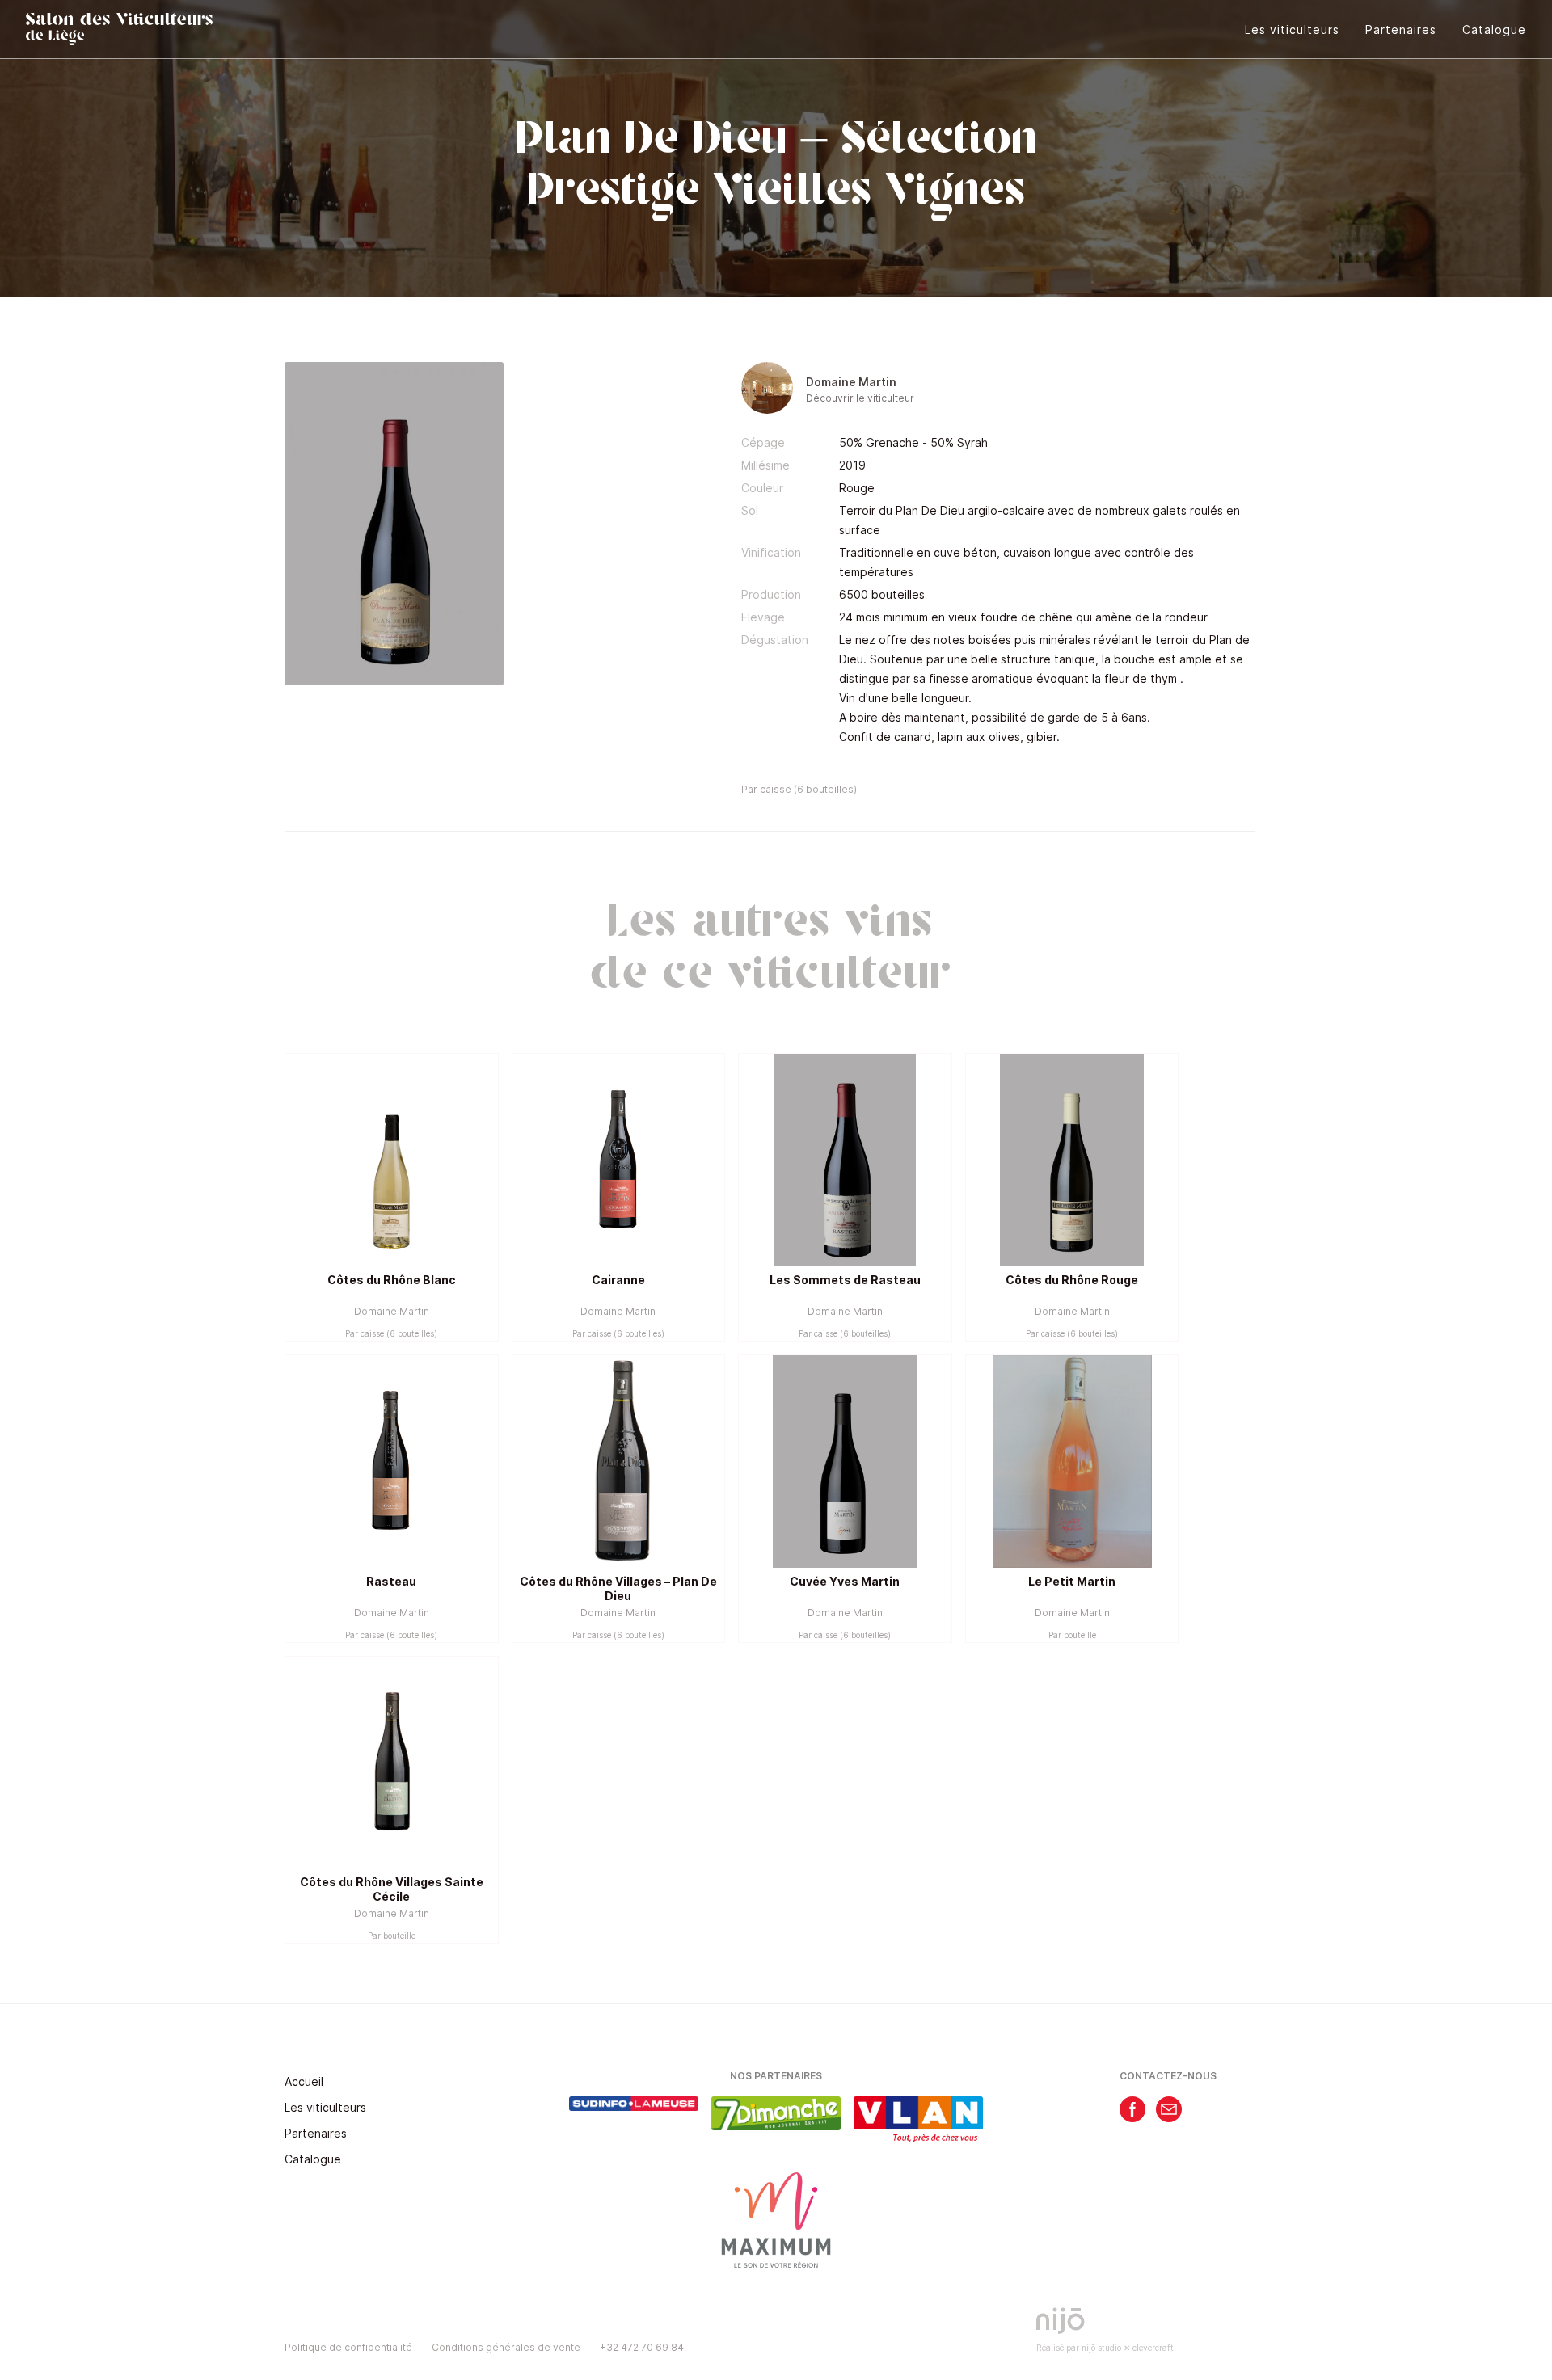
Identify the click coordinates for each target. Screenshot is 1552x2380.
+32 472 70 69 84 (642, 2347)
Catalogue (1494, 29)
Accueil (304, 2081)
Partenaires (1401, 29)
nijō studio (1101, 2348)
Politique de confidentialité (348, 2347)
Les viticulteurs (1292, 29)
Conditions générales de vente (506, 2347)
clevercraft (1153, 2348)
